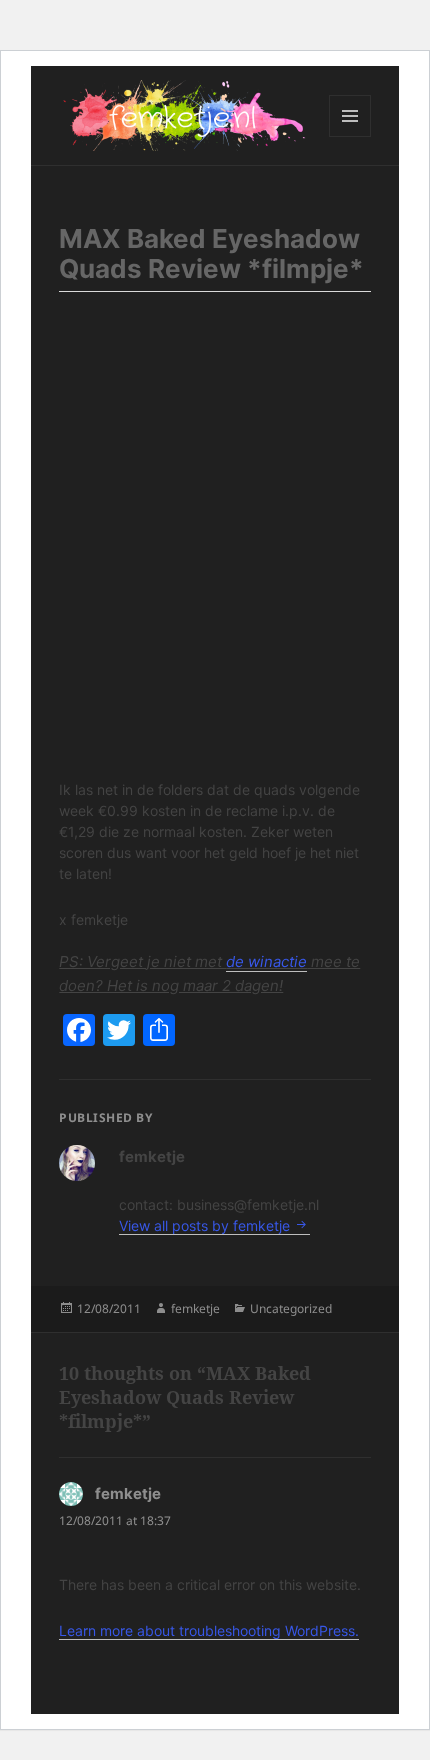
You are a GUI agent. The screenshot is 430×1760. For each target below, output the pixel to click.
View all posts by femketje (206, 1225)
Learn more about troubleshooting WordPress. (209, 1630)
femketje (195, 1308)
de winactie (266, 961)
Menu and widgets (350, 136)
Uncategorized (291, 1308)
